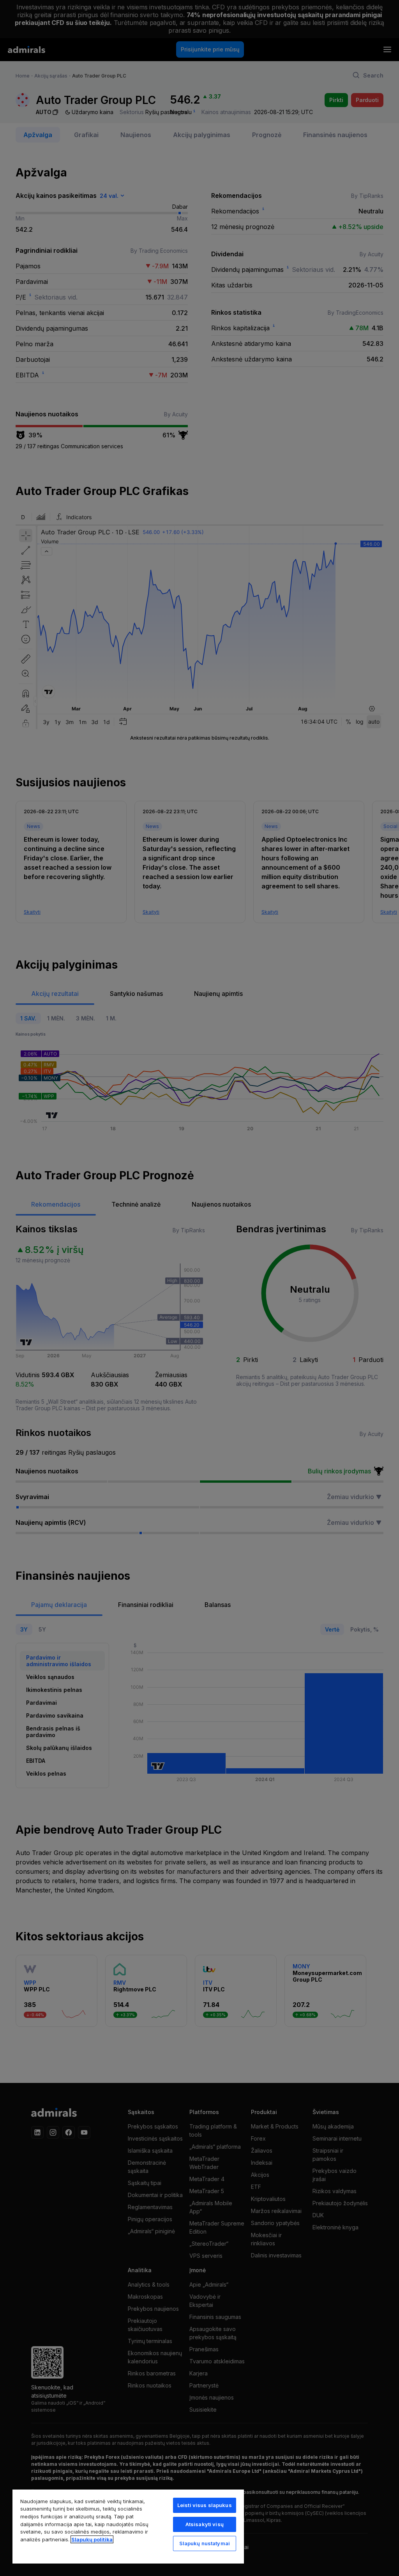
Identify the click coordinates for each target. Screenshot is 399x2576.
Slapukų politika (92, 2539)
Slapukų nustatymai (205, 2543)
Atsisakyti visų (205, 2524)
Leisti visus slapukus (205, 2505)
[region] (128, 2526)
